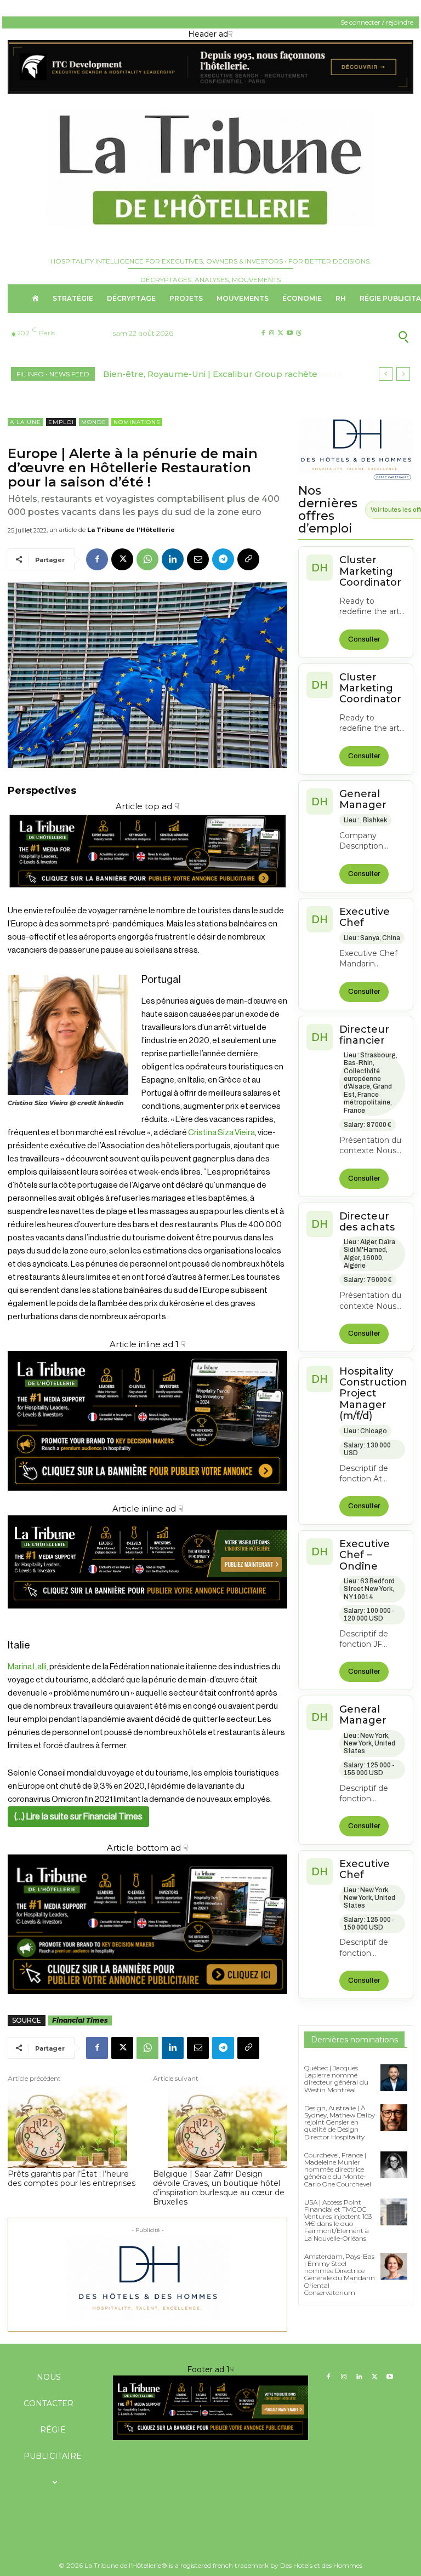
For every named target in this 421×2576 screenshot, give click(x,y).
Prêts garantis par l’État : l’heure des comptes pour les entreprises (72, 2179)
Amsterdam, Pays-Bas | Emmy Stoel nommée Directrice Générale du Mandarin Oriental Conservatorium (340, 2274)
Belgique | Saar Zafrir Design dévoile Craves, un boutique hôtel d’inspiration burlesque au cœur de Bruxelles (219, 2188)
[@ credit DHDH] (210, 91)
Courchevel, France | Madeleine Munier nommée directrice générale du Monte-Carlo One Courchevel (338, 2169)
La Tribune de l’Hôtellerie (131, 530)
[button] (368, 336)
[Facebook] (263, 333)
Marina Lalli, (28, 1667)
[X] (280, 333)
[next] (403, 374)
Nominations (137, 422)
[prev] (386, 374)
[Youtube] (290, 333)
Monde (94, 422)
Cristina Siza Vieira (221, 1133)
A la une (25, 422)
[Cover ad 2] (147, 1421)
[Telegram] (223, 559)
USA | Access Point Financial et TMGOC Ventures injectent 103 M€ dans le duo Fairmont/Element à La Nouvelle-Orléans (338, 2220)
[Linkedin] (173, 559)
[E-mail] (198, 559)
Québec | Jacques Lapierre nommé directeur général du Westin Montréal (336, 2079)
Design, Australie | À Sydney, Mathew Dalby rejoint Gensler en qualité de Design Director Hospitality (340, 2122)
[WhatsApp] (147, 559)
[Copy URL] (248, 559)
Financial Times (80, 2020)
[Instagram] (272, 333)
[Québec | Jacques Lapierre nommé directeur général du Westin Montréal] (394, 2078)
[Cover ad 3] (147, 1617)
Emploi (61, 422)
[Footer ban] (210, 2408)
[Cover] (147, 898)
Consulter (364, 639)
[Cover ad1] (147, 1924)
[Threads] (298, 333)
